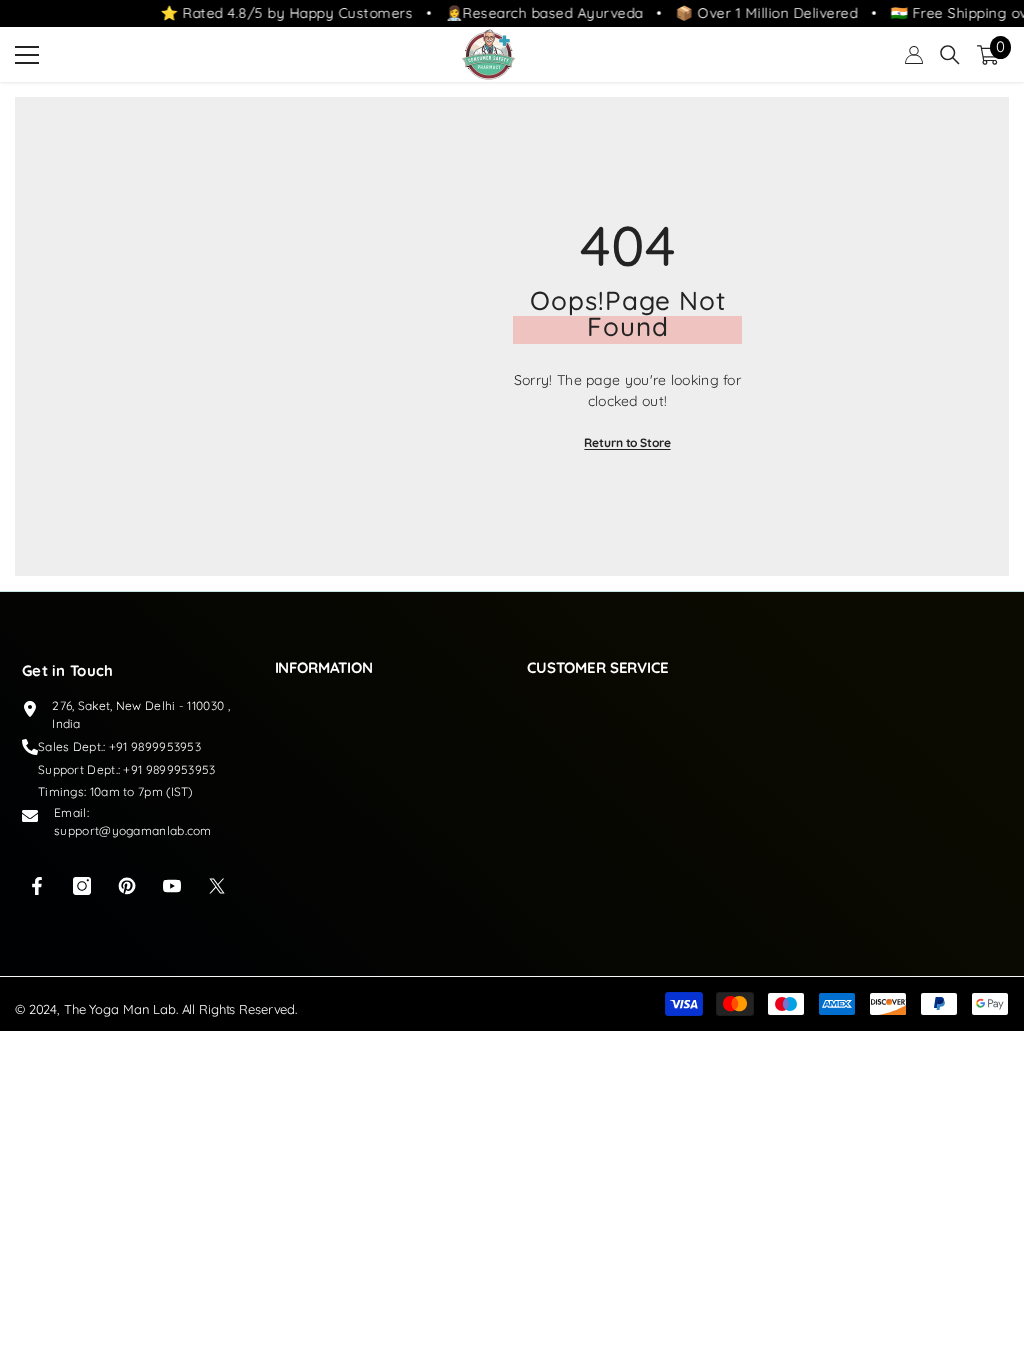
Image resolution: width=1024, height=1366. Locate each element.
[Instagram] (82, 886)
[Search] (950, 55)
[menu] (27, 55)
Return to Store (627, 442)
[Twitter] (217, 886)
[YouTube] (172, 886)
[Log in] (914, 55)
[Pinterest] (127, 886)
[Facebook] (37, 886)
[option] (627, 336)
